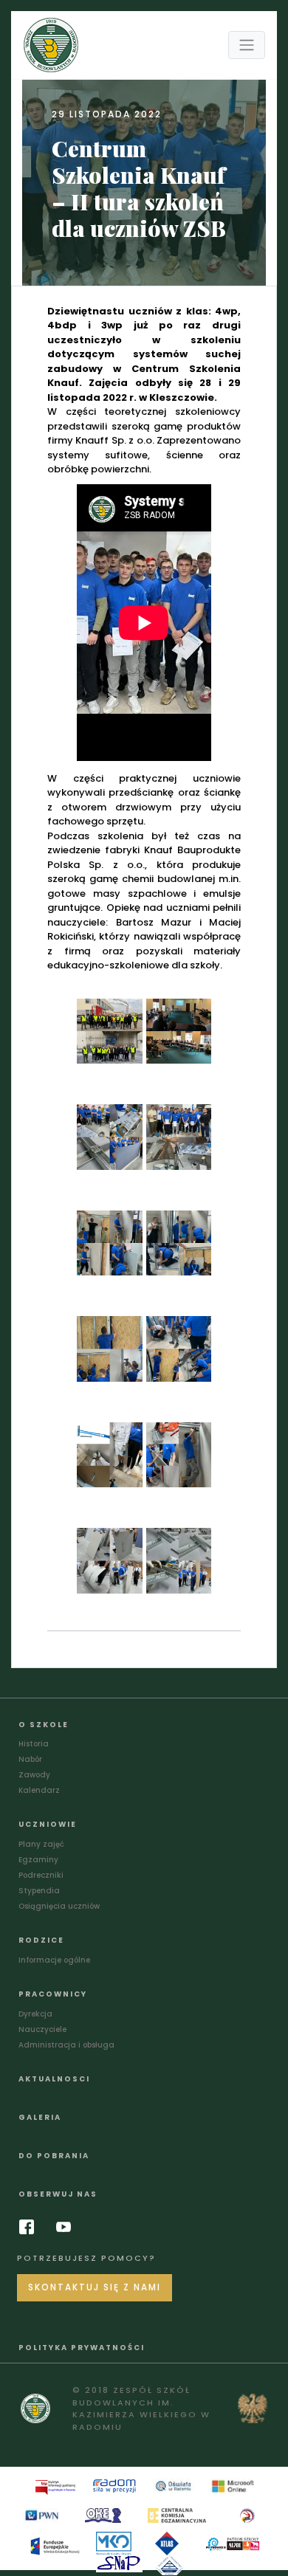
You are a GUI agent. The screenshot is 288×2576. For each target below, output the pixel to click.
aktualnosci (54, 2079)
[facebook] (30, 2227)
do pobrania (54, 2156)
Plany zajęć (41, 1844)
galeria (40, 2117)
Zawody (34, 1775)
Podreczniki (41, 1875)
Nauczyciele (42, 2029)
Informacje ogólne (54, 1960)
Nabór (30, 1759)
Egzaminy (38, 1860)
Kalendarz (39, 1790)
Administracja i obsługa (66, 2045)
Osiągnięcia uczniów (59, 1906)
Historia (34, 1744)
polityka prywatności (82, 2348)
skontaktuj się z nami (95, 2287)
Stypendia (39, 1891)
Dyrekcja (35, 2014)
